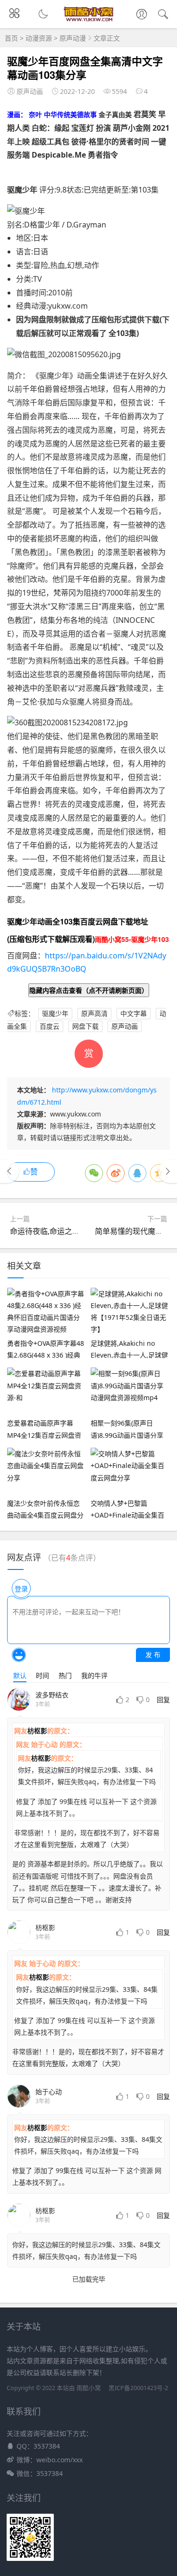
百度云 (50, 1026)
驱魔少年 (55, 1013)
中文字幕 (134, 1013)
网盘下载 (85, 1026)
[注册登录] (142, 15)
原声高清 (94, 1013)
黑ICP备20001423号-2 (138, 2388)
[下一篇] (168, 1171)
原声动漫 (73, 38)
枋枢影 (37, 1731)
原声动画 (125, 1026)
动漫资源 (39, 38)
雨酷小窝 (89, 2388)
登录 (21, 1589)
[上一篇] (9, 1171)
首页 (11, 38)
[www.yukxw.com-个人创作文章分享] (88, 19)
